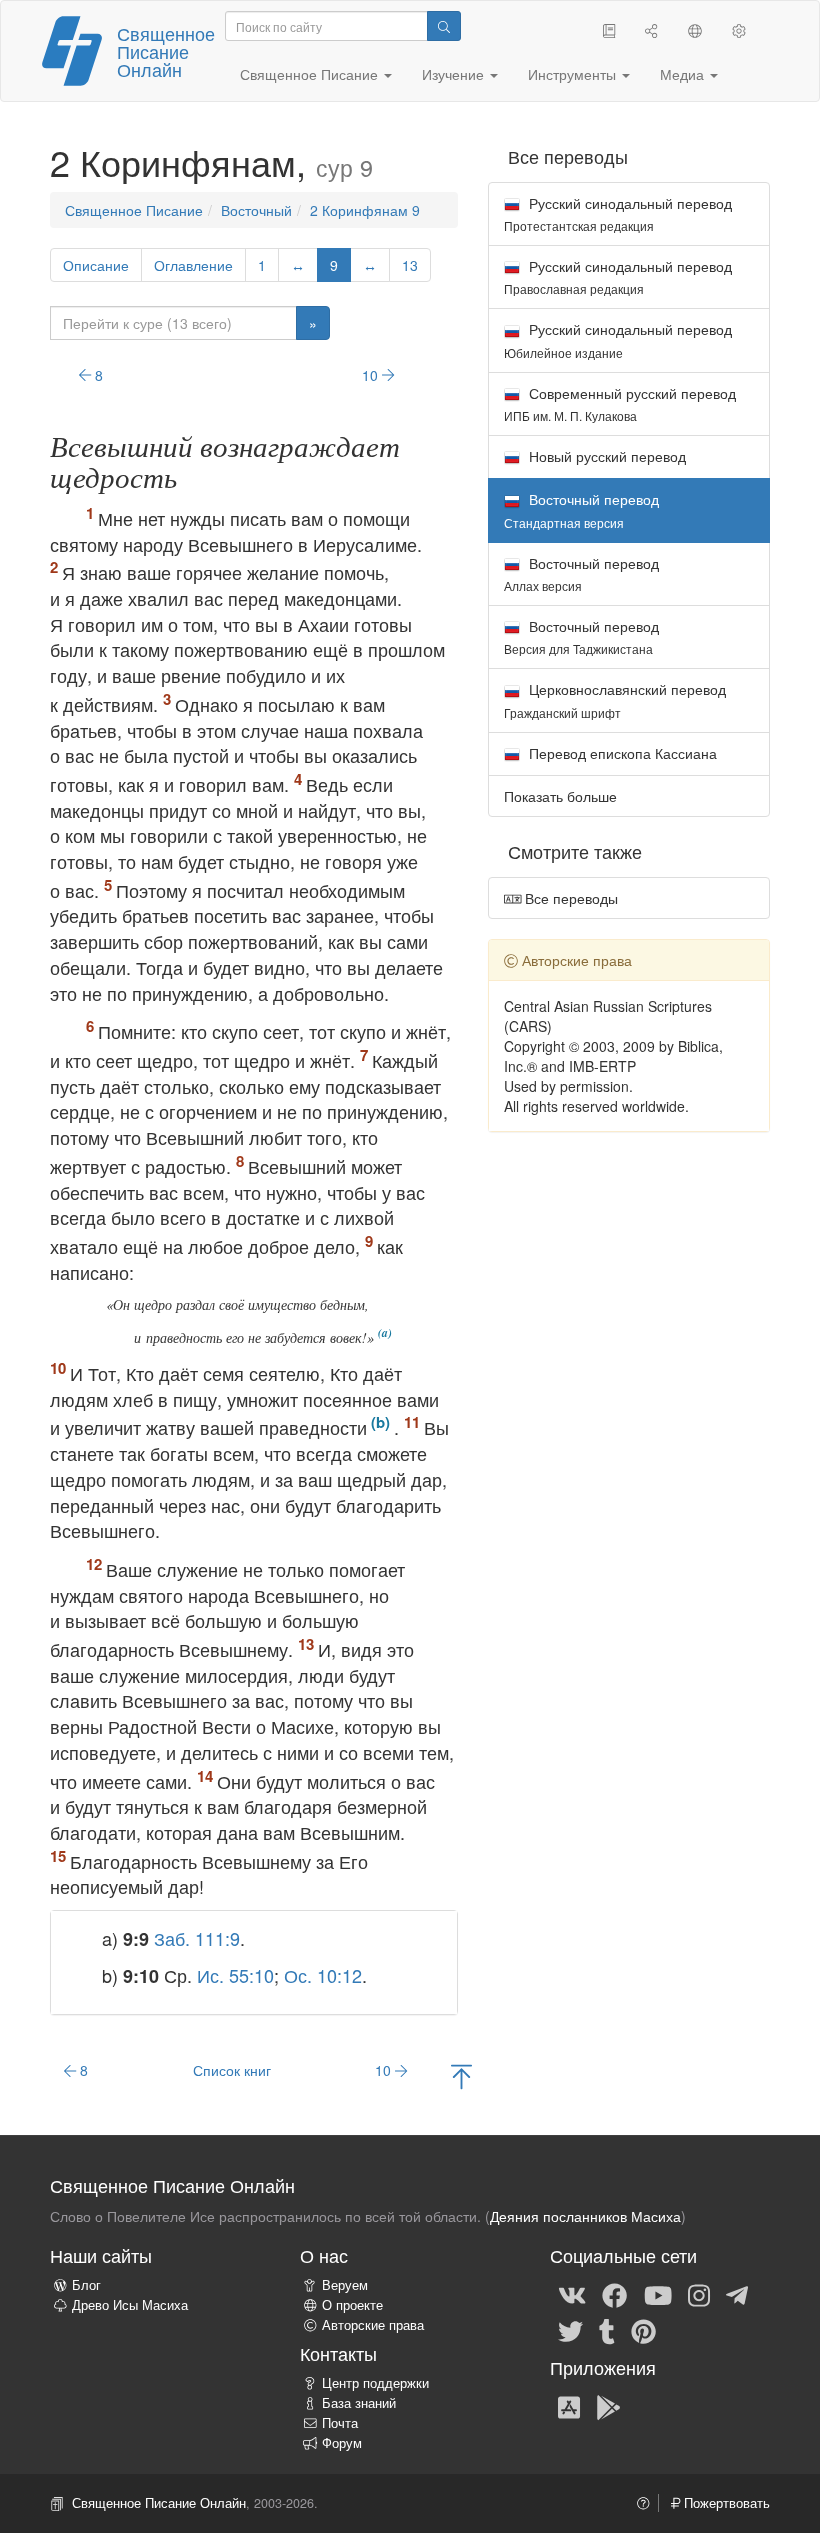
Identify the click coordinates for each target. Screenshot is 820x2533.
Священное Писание (134, 210)
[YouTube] (658, 2294)
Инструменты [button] (574, 74)
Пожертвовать (725, 2503)
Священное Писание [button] (311, 74)
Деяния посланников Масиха (585, 2216)
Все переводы (569, 898)
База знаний (359, 2403)
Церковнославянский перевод (615, 699)
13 (410, 265)
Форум (342, 2443)
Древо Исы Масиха (130, 2305)
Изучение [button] (455, 74)
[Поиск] (444, 26)
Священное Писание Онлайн (166, 51)
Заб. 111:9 (197, 1938)
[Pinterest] (643, 2330)
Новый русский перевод (605, 456)
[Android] (608, 2406)
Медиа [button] (684, 74)
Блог (86, 2285)
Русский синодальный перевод (618, 213)
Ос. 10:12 (323, 1975)
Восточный (256, 210)
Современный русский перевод (620, 403)
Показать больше (560, 796)
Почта (340, 2423)
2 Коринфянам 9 (365, 210)
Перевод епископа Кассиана (621, 753)
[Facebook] (614, 2294)
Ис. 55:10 (235, 1975)
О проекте (352, 2305)
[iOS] (569, 2406)
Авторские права (373, 2325)
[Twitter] (570, 2330)
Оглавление (193, 265)
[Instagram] (699, 2294)
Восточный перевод (581, 573)
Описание (96, 265)
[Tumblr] (607, 2330)
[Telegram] (737, 2294)
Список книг (232, 2070)
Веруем (345, 2285)
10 (372, 375)
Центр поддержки (375, 2383)
